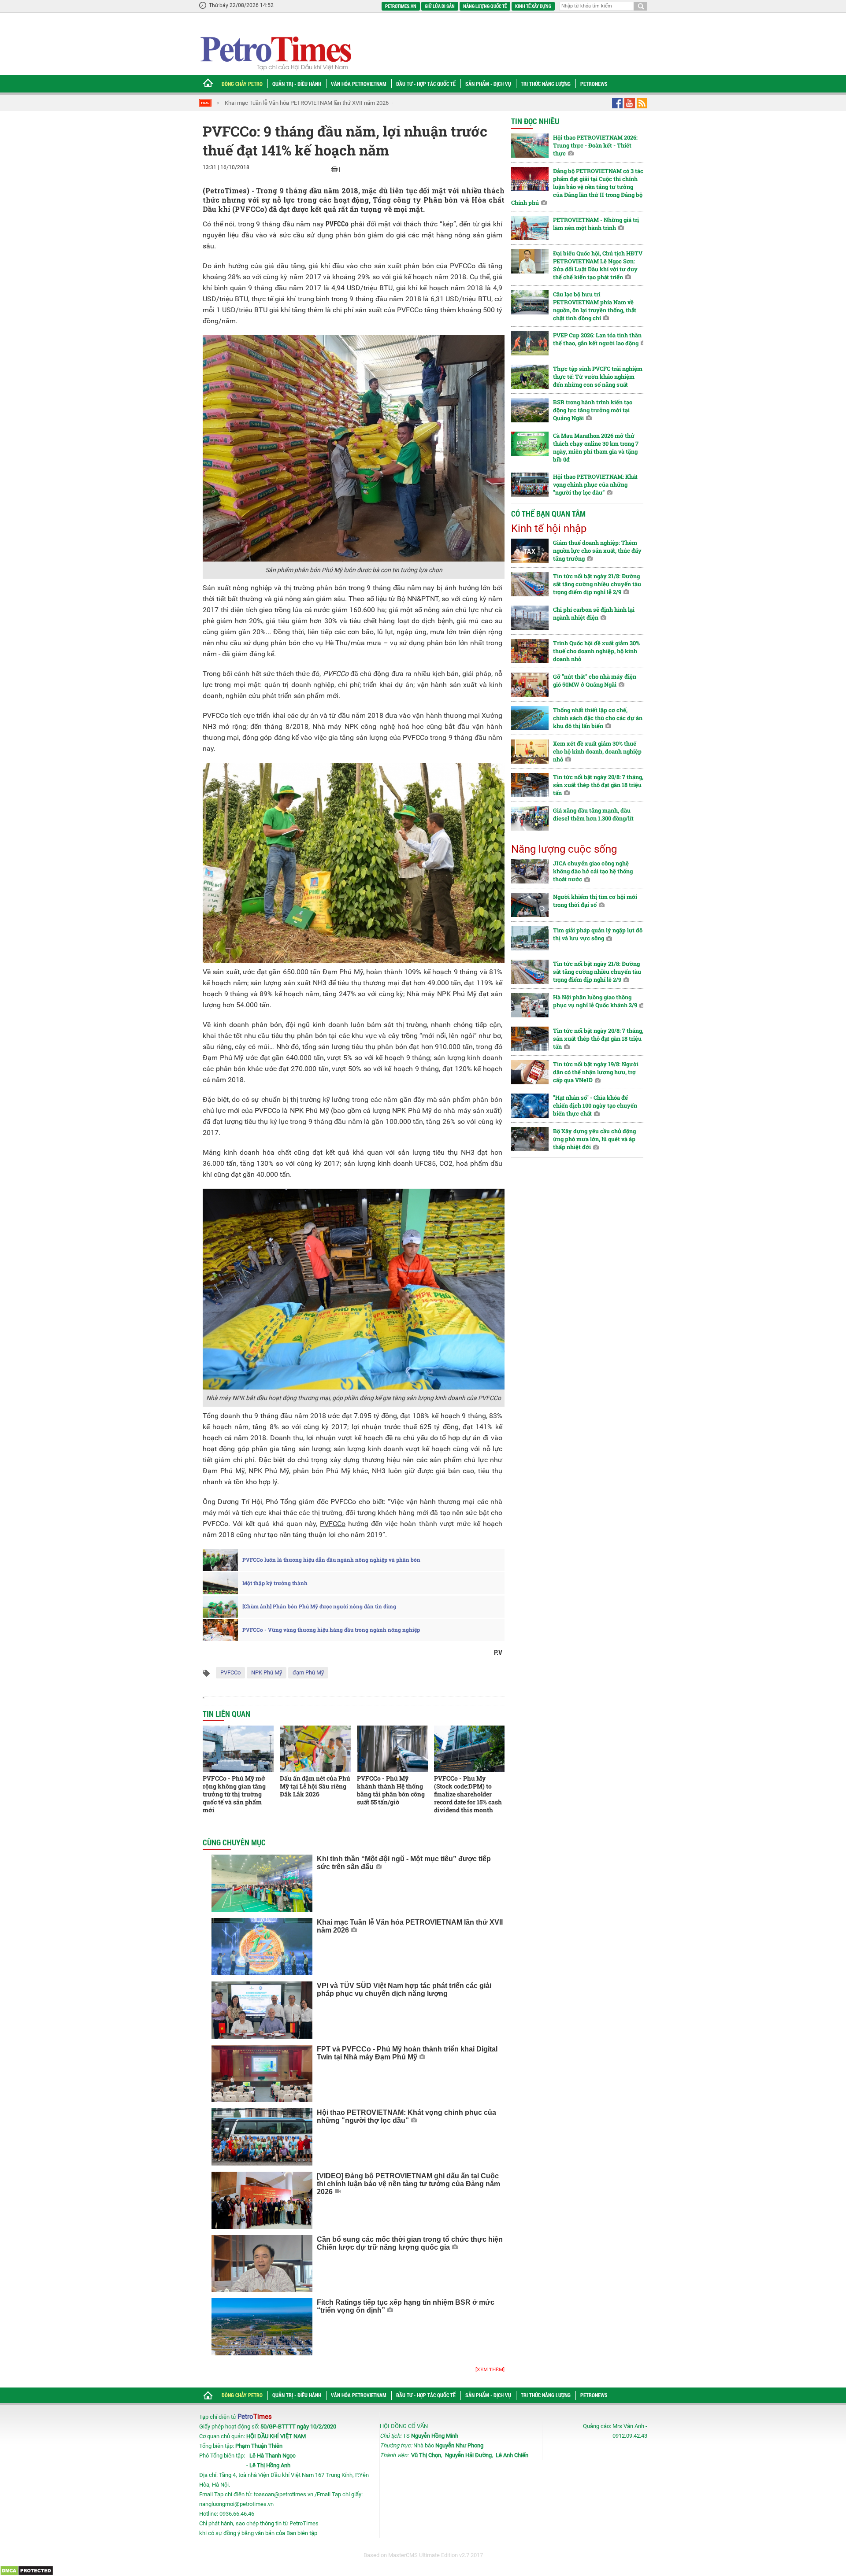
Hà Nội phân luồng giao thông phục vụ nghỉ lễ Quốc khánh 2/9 (595, 1001)
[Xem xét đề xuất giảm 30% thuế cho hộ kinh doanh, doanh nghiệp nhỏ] (530, 752)
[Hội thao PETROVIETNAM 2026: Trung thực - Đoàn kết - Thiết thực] (530, 146)
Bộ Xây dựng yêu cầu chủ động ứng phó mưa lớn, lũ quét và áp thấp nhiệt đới (594, 1139)
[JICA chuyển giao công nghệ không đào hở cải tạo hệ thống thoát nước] (530, 871)
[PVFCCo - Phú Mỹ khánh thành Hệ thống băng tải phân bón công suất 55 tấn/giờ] (392, 1749)
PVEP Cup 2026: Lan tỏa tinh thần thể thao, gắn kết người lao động (597, 339)
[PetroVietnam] (275, 53)
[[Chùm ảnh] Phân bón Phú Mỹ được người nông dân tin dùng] (220, 1607)
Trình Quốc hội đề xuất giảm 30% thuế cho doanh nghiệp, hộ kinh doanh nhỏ (596, 651)
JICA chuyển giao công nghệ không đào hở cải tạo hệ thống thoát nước (593, 871)
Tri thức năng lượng (546, 84)
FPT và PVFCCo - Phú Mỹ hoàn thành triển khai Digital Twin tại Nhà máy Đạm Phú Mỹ (407, 2053)
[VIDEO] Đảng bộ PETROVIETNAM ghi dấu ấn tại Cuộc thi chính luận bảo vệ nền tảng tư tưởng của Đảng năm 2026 (408, 2184)
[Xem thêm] (490, 2369)
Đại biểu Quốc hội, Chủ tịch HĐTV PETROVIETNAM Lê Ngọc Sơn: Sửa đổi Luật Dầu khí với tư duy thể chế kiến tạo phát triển (598, 265)
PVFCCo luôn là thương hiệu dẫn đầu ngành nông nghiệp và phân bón (331, 1560)
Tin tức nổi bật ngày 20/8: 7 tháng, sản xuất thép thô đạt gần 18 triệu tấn (598, 785)
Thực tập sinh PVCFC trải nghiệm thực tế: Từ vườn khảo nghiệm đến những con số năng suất (598, 377)
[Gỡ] (530, 685)
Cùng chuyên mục (234, 1842)
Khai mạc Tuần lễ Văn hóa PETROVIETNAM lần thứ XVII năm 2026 (307, 103)
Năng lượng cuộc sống (564, 849)
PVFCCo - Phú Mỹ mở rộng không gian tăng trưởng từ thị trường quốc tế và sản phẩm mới (234, 1794)
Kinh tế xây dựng (533, 6)
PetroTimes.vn (401, 6)
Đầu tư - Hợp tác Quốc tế (426, 84)
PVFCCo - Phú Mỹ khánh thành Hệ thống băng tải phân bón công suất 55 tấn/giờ (391, 1790)
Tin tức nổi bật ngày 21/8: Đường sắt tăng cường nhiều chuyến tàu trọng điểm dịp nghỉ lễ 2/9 (597, 584)
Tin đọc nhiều (535, 121)
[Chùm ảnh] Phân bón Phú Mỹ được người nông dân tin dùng (319, 1607)
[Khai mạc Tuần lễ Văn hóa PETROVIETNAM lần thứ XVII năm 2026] (262, 1947)
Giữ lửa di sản (440, 6)
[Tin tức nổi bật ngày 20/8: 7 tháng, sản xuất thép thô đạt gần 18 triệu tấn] (530, 785)
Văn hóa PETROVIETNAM (359, 84)
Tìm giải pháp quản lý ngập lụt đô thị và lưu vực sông (598, 934)
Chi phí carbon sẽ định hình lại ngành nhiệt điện (594, 614)
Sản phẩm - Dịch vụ (488, 84)
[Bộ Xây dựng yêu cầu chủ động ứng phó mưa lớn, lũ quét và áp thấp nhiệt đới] (530, 1139)
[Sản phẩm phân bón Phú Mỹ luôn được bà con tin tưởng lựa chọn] (354, 448)
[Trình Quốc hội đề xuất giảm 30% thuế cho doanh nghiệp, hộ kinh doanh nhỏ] (530, 651)
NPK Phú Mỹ (267, 1672)
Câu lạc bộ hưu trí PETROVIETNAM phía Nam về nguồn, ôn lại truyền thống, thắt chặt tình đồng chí (595, 306)
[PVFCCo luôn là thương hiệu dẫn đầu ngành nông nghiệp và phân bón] (220, 1560)
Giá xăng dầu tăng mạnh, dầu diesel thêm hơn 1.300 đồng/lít (593, 814)
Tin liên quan (226, 1714)
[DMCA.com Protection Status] (27, 2570)
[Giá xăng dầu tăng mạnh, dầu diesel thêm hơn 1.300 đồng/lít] (530, 819)
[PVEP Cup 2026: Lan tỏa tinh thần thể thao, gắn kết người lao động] (530, 343)
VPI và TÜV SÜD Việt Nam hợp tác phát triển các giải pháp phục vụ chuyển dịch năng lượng (404, 1990)
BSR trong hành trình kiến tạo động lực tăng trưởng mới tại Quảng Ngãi (593, 410)
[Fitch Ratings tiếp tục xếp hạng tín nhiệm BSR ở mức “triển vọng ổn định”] (262, 2327)
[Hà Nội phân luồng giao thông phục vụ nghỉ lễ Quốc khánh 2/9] (530, 1005)
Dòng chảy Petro (242, 84)
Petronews (594, 84)
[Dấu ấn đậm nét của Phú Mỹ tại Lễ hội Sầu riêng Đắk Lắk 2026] (315, 1749)
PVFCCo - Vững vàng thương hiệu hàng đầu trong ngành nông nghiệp (331, 1630)
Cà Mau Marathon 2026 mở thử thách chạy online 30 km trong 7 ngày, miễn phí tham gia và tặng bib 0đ (596, 447)
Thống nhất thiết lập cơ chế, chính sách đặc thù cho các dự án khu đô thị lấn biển (598, 718)
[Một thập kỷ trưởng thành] (220, 1583)
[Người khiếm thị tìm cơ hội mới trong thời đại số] (530, 905)
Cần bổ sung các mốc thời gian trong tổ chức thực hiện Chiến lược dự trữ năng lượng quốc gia (410, 2243)
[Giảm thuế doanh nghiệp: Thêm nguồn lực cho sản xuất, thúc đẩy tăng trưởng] (530, 551)
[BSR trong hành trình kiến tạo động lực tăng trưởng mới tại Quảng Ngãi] (530, 410)
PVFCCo (230, 1672)
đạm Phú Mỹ (308, 1672)
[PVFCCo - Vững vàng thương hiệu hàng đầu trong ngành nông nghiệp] (220, 1630)
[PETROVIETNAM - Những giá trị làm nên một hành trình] (530, 228)
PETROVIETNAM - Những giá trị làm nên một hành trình (596, 224)
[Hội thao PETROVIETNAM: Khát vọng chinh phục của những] (262, 2137)
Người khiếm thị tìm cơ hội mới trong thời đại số (595, 901)
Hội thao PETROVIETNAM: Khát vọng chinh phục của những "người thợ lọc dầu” (406, 2116)
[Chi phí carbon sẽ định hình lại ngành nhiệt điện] (530, 618)
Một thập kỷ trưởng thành (275, 1583)
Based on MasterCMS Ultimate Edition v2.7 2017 (423, 2555)
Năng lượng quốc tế (485, 6)
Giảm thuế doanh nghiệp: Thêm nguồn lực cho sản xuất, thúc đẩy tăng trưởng (597, 551)
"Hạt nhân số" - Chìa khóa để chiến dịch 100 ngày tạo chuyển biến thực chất (595, 1105)
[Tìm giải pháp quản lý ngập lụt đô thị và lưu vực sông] (530, 938)
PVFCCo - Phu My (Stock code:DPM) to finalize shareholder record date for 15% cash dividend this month (468, 1794)
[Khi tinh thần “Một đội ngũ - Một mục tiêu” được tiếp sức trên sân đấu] (262, 1883)
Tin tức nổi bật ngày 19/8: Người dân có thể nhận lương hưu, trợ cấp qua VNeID (596, 1072)
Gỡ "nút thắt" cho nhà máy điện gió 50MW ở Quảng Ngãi (595, 680)
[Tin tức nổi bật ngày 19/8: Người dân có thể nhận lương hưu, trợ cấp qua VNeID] (530, 1072)
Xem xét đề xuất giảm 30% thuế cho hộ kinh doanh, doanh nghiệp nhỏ (597, 751)
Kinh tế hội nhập (549, 529)
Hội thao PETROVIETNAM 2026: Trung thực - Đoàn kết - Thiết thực (595, 145)
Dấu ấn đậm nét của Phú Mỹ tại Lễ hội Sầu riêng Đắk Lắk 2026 (315, 1786)
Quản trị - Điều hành (297, 84)
